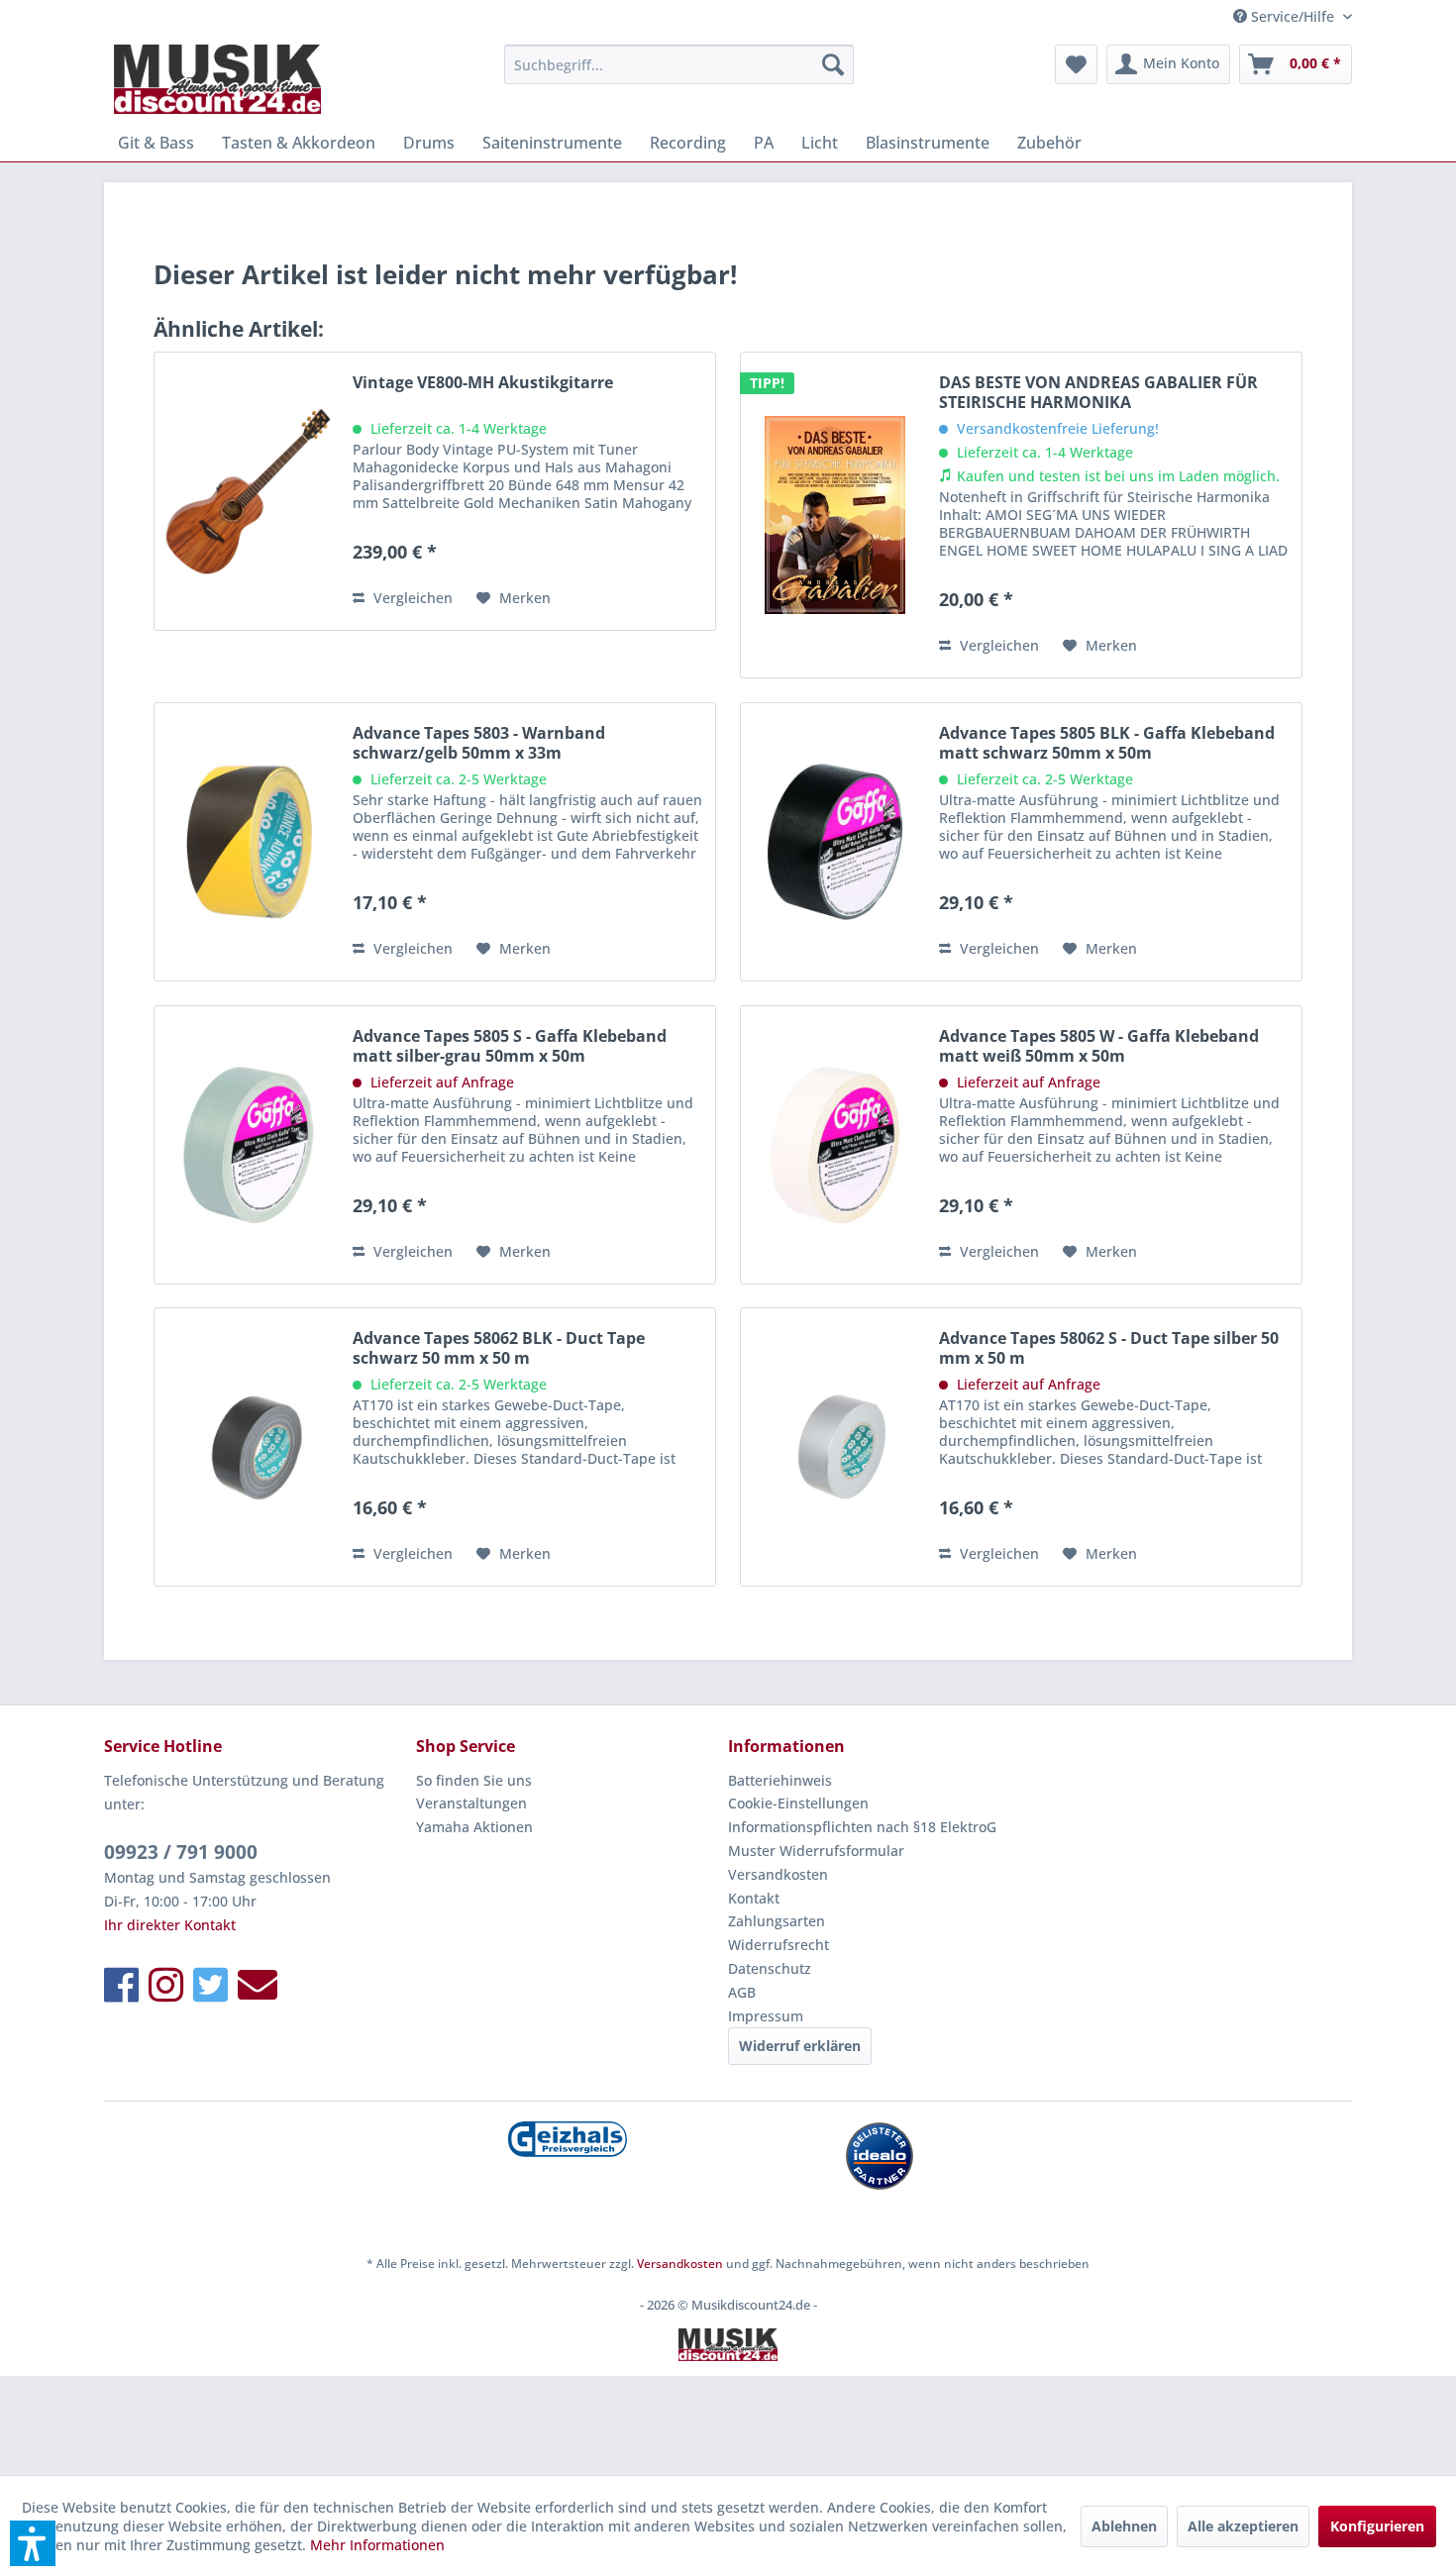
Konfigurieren (1377, 2526)
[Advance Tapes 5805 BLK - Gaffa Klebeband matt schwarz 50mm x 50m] (835, 842)
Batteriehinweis (780, 1780)
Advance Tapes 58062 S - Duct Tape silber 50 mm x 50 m (1109, 1348)
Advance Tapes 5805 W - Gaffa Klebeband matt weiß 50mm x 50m (1099, 1046)
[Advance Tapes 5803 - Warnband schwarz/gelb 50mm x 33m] (249, 842)
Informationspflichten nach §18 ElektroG (862, 1827)
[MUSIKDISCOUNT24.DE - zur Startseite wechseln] (217, 79)
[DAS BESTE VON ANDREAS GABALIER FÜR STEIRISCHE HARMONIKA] (835, 515)
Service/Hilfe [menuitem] (1293, 16)
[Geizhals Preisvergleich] (567, 2139)
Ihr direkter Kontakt (170, 1925)
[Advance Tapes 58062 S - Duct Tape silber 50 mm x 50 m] (835, 1447)
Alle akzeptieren (1243, 2526)
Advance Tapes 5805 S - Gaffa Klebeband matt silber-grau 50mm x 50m (510, 1046)
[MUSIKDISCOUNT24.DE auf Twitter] (210, 1984)
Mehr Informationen (377, 2545)
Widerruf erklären (800, 2046)
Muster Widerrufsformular (816, 1851)
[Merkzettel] (1076, 64)
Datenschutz (770, 1968)
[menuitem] (679, 64)
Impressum (766, 2016)
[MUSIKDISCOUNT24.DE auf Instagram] (166, 1984)
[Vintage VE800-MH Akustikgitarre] (249, 491)
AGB (742, 1992)
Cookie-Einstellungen (798, 1803)
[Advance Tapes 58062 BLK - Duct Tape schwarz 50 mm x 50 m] (249, 1447)
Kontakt (754, 1898)
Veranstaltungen (471, 1803)
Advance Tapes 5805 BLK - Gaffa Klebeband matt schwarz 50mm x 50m (1107, 743)
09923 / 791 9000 (181, 1852)
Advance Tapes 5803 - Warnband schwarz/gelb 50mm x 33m (479, 743)
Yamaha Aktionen (474, 1827)
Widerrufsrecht (779, 1945)
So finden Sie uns (474, 1780)
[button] (33, 2543)
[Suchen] (833, 64)
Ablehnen (1124, 2526)
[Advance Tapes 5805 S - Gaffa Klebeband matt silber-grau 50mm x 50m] (249, 1145)
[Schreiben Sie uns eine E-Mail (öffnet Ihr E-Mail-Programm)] (258, 1984)
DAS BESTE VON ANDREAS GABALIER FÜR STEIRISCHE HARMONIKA (1098, 392)
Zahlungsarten (777, 1921)
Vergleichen (411, 598)
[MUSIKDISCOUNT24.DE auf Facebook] (121, 1984)
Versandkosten (778, 1874)
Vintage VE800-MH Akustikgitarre (483, 383)
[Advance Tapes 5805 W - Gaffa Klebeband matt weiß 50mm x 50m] (835, 1145)
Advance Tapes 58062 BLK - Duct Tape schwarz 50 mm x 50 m (499, 1348)
